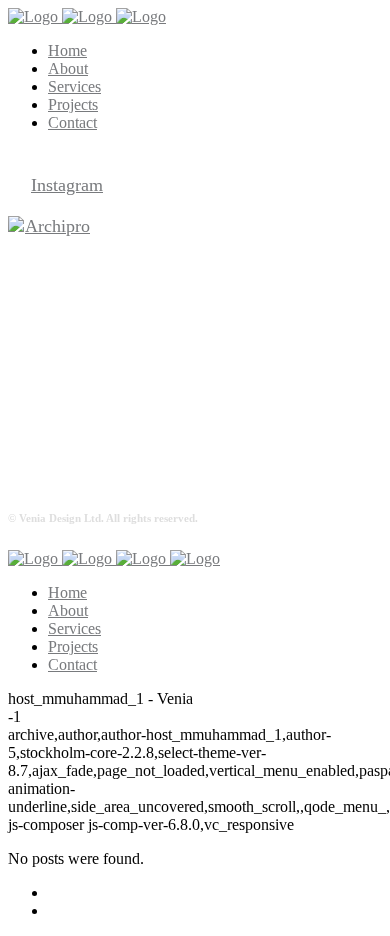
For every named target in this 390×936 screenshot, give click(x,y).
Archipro (57, 226)
